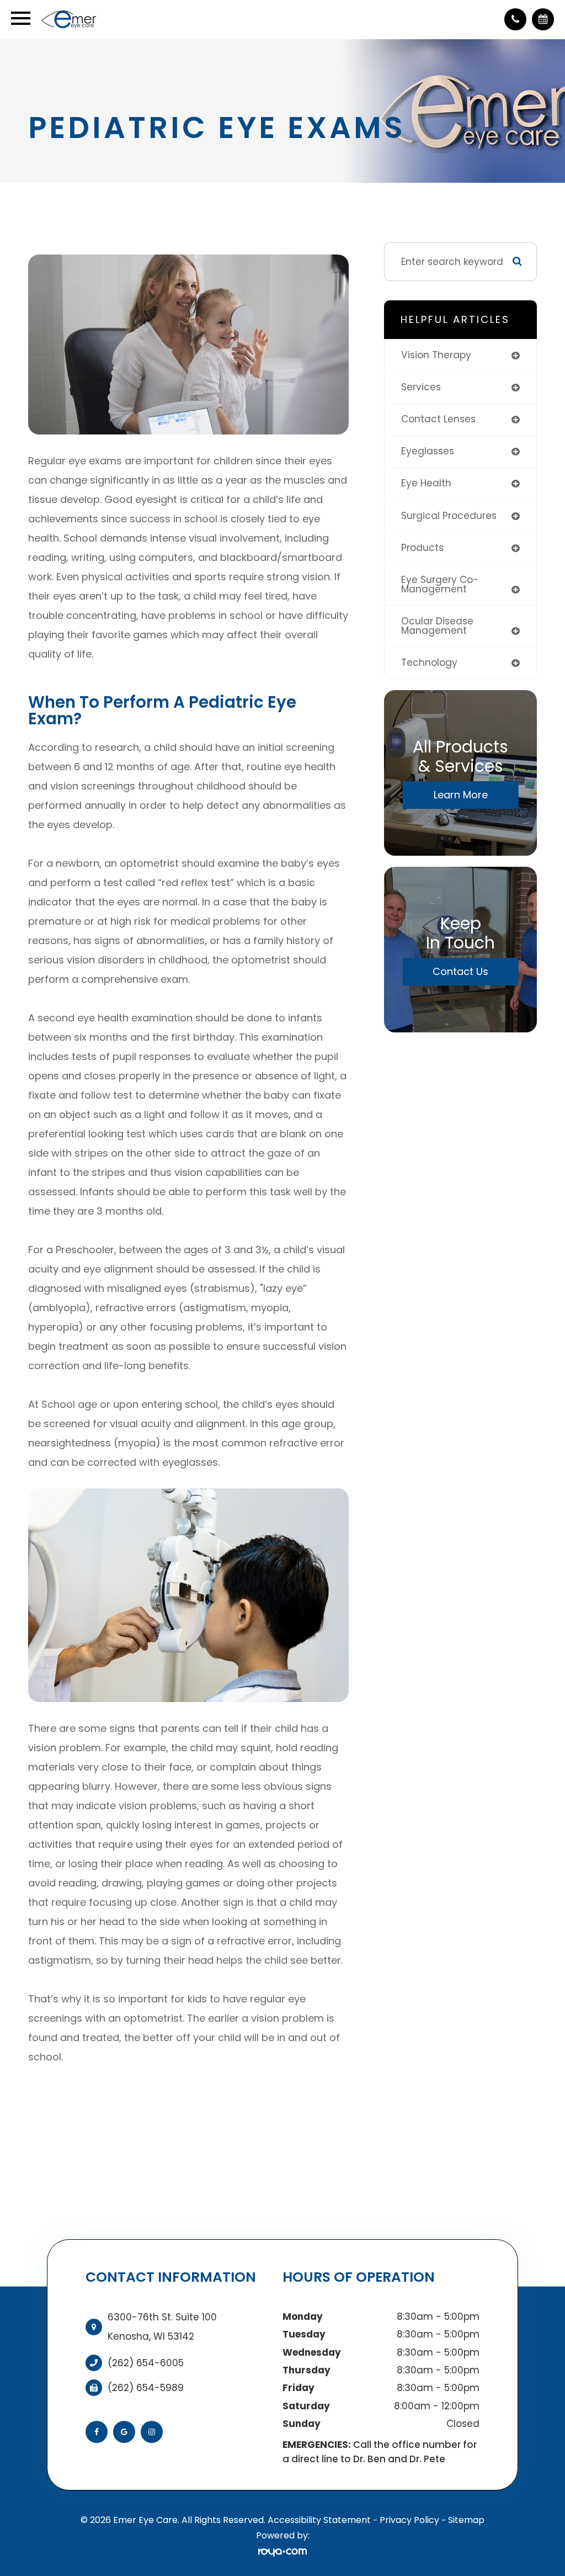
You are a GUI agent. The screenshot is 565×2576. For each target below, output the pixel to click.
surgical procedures (449, 516)
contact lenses (438, 419)
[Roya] (282, 2552)
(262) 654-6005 (146, 2363)
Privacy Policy (409, 2520)
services (421, 387)
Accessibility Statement (319, 2520)
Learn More (461, 795)
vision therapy (436, 355)
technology (429, 662)
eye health (426, 483)
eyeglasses (428, 451)
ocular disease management (437, 626)
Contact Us (460, 971)
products (422, 548)
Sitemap (466, 2520)
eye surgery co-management (440, 584)
